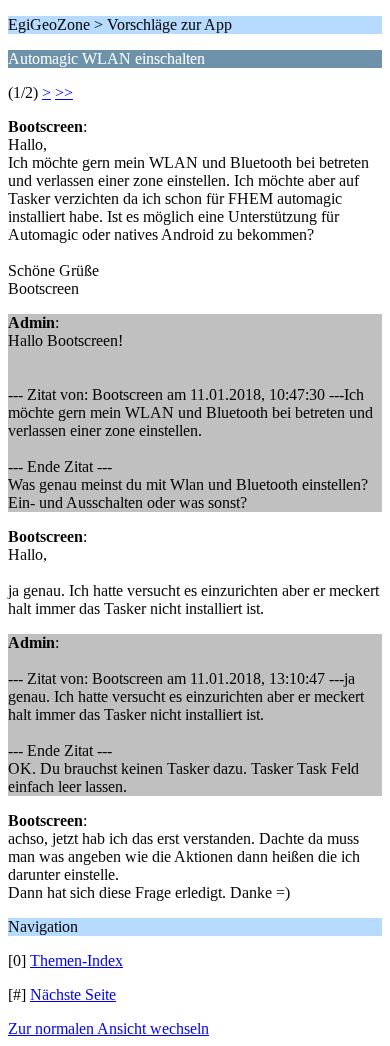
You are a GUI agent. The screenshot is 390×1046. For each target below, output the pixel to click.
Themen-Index (76, 960)
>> (64, 92)
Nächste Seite (73, 994)
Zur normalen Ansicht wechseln (108, 1028)
